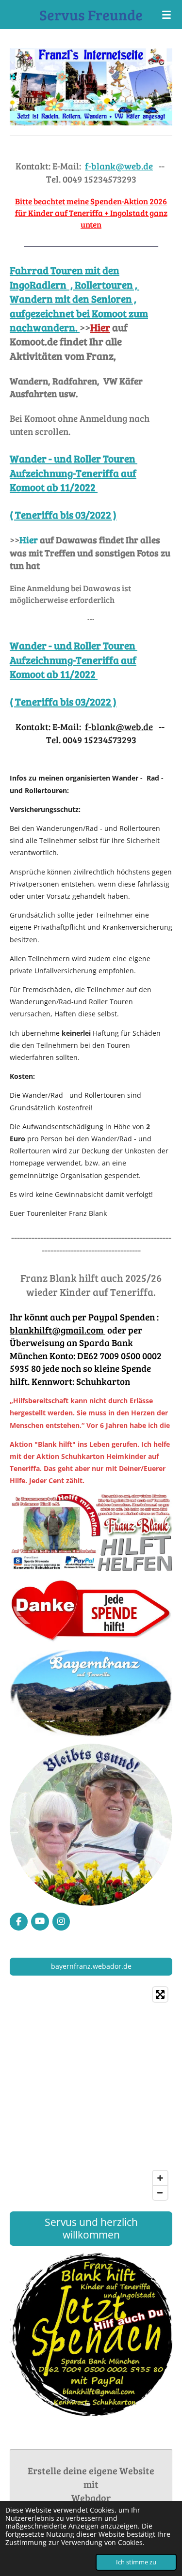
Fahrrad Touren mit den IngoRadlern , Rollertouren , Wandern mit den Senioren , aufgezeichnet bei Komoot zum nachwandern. (79, 299)
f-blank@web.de (119, 166)
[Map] (91, 2093)
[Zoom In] (160, 2178)
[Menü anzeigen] (166, 15)
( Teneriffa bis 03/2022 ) (63, 514)
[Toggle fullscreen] (160, 1994)
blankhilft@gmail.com (58, 1330)
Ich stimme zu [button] (136, 2562)
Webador (91, 2498)
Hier (29, 540)
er (105, 327)
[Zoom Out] (160, 2193)
